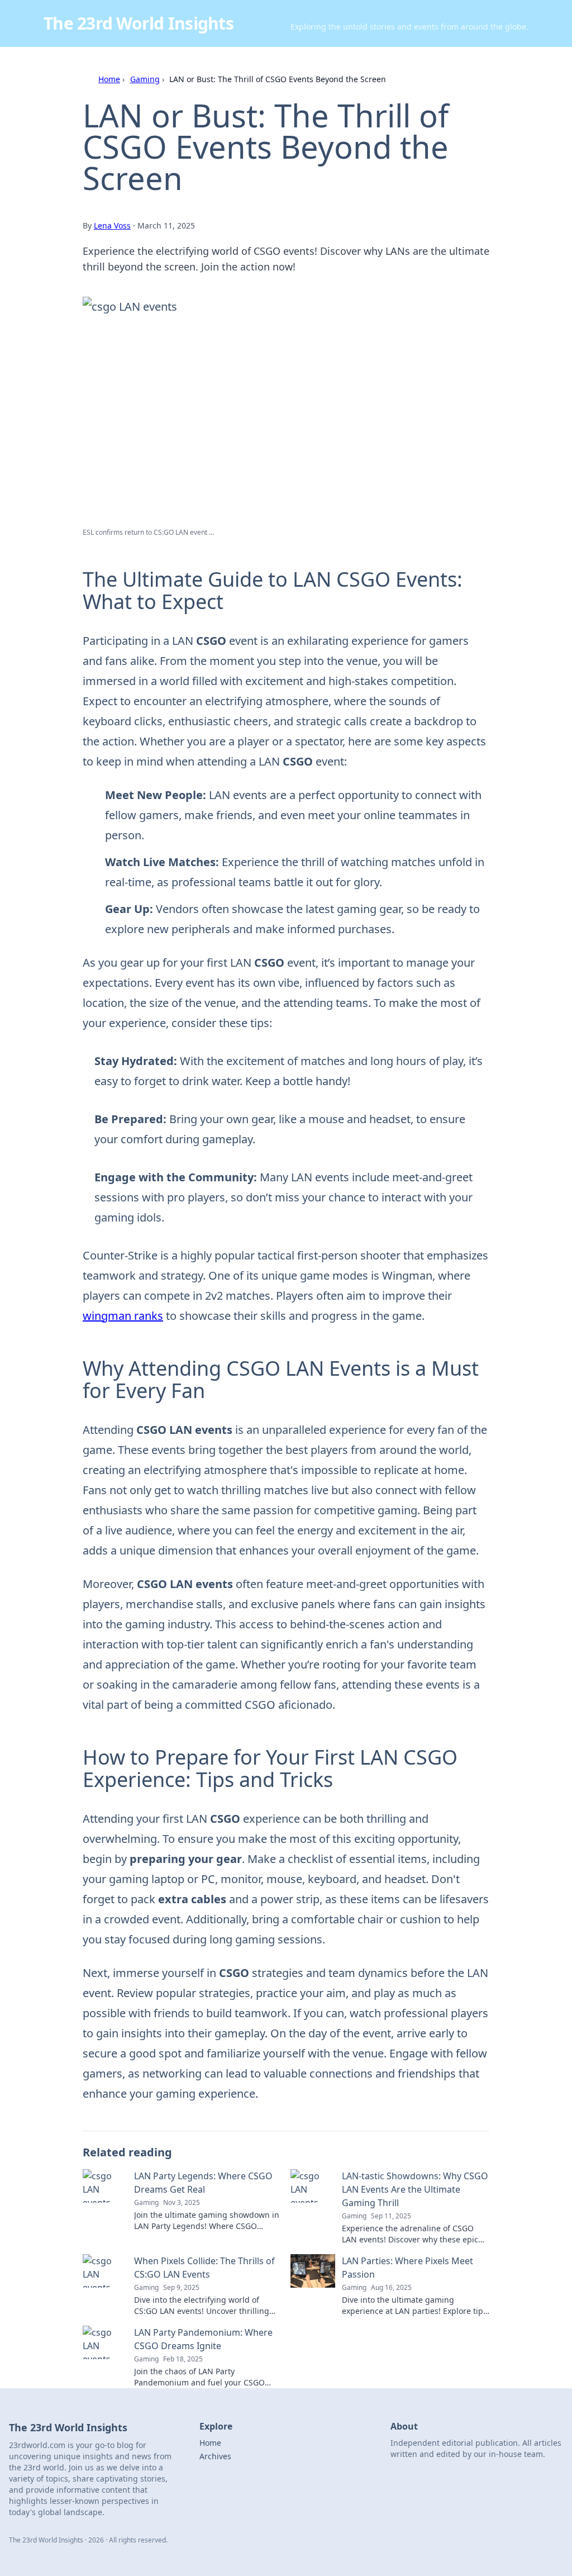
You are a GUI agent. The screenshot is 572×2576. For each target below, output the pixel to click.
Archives (215, 2456)
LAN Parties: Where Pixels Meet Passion (407, 2268)
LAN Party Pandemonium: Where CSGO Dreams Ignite (203, 2339)
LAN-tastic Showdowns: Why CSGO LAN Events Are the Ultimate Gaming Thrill (415, 2189)
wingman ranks (123, 1316)
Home (109, 79)
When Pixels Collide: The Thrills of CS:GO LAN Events (204, 2268)
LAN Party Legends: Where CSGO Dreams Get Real (203, 2183)
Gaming (145, 79)
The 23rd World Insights (139, 23)
